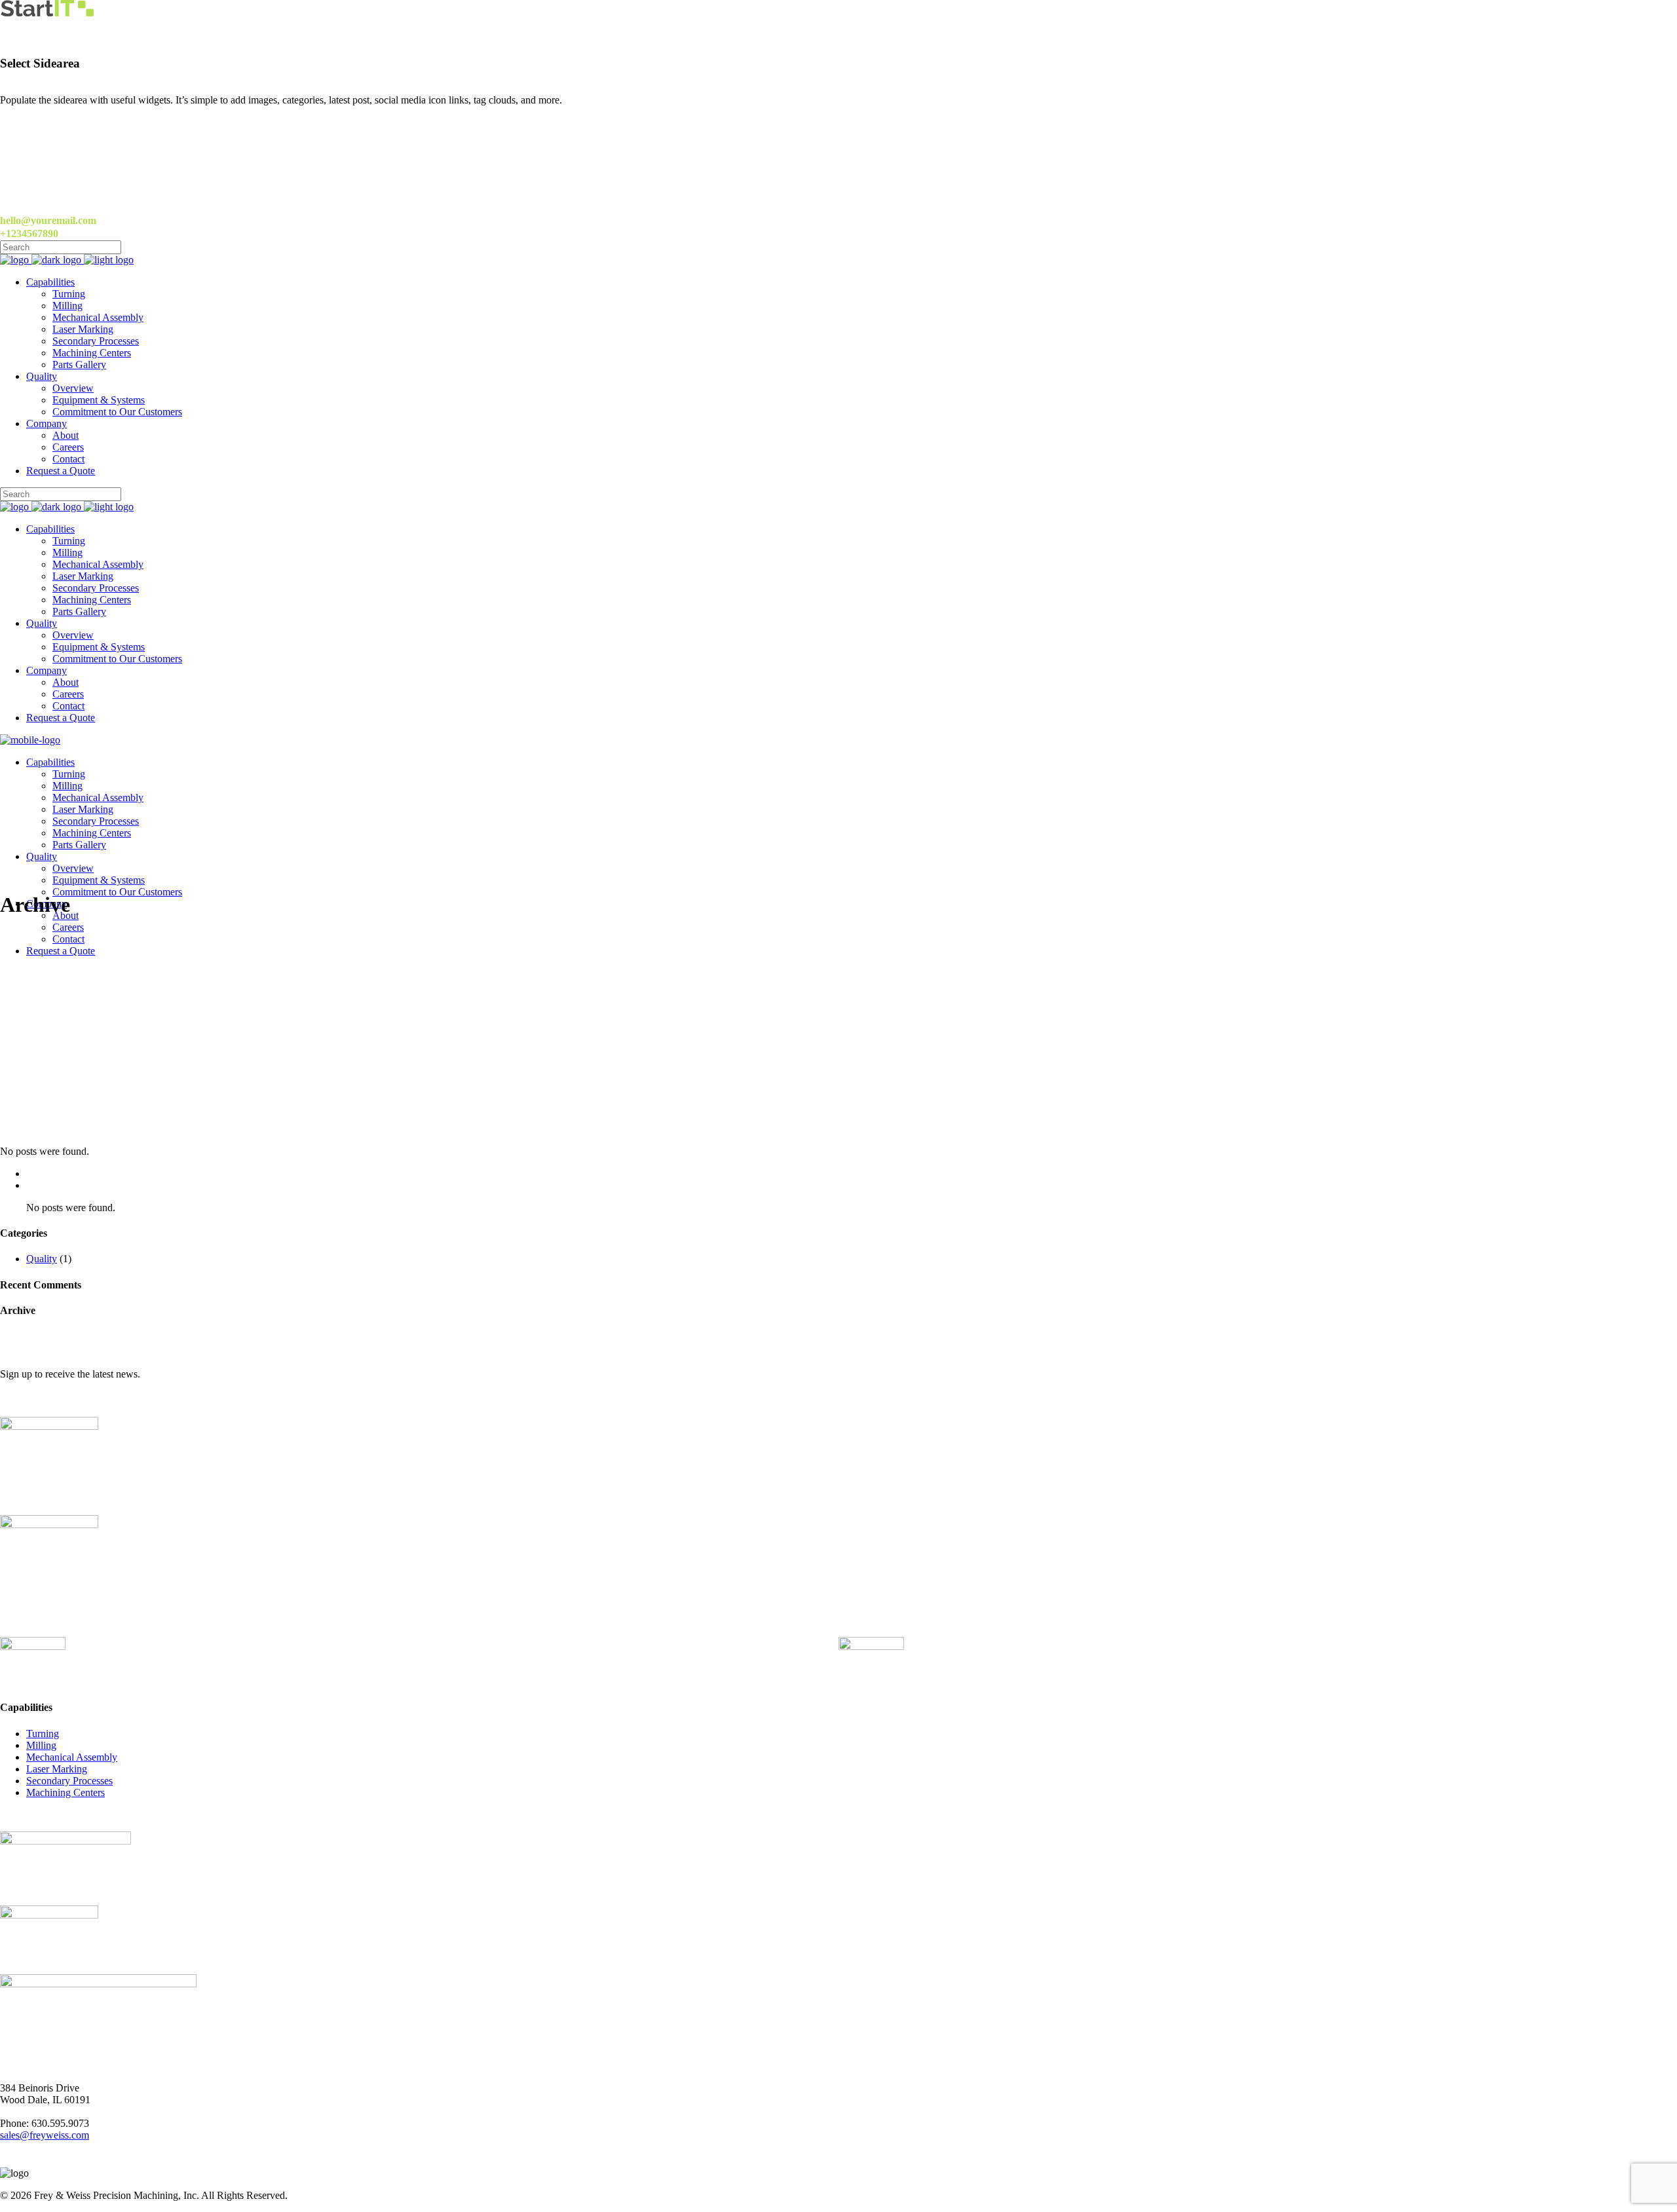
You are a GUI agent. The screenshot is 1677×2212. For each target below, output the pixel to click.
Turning (43, 1734)
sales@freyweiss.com (45, 2135)
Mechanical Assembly (72, 1757)
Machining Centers (66, 1792)
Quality (42, 1259)
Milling (41, 1745)
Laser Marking (57, 1769)
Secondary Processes (69, 1781)
